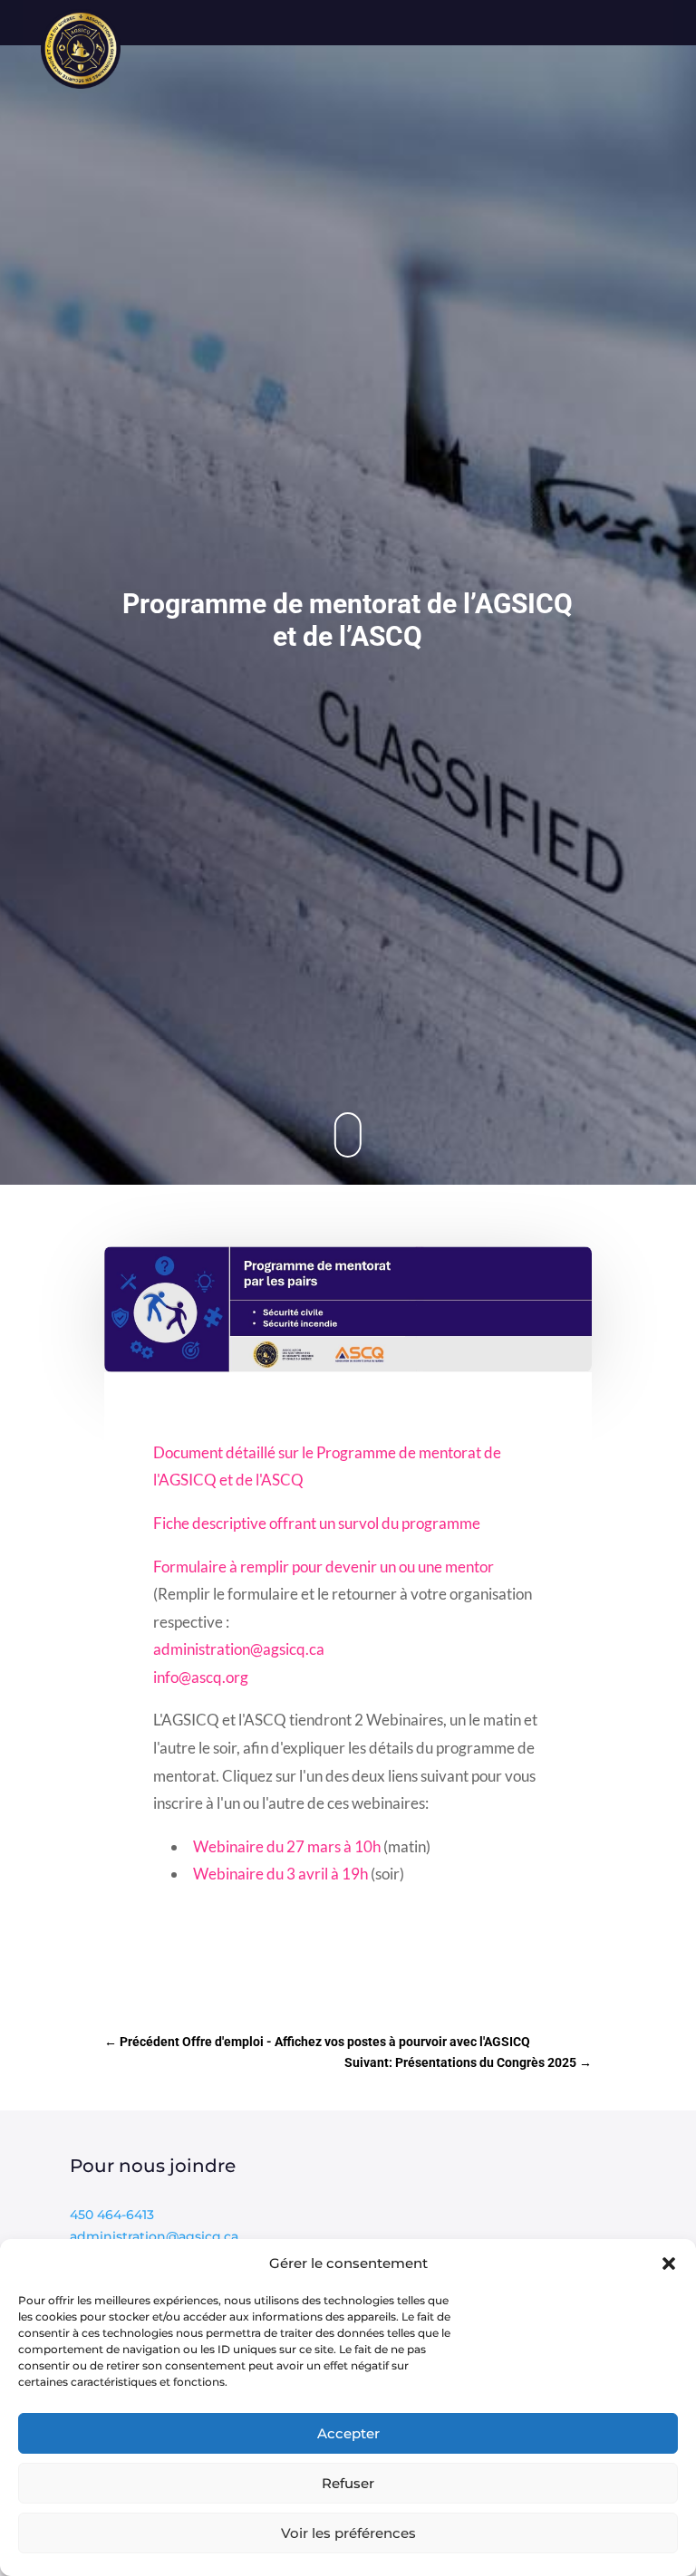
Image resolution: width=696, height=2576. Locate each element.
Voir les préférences (348, 2533)
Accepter (348, 2433)
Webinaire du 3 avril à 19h (280, 1874)
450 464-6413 (112, 2215)
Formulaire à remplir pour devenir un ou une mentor (324, 1567)
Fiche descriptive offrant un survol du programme (317, 1523)
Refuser (348, 2483)
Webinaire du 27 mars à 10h (287, 1846)
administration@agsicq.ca (239, 1649)
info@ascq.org (201, 1677)
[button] (669, 2264)
